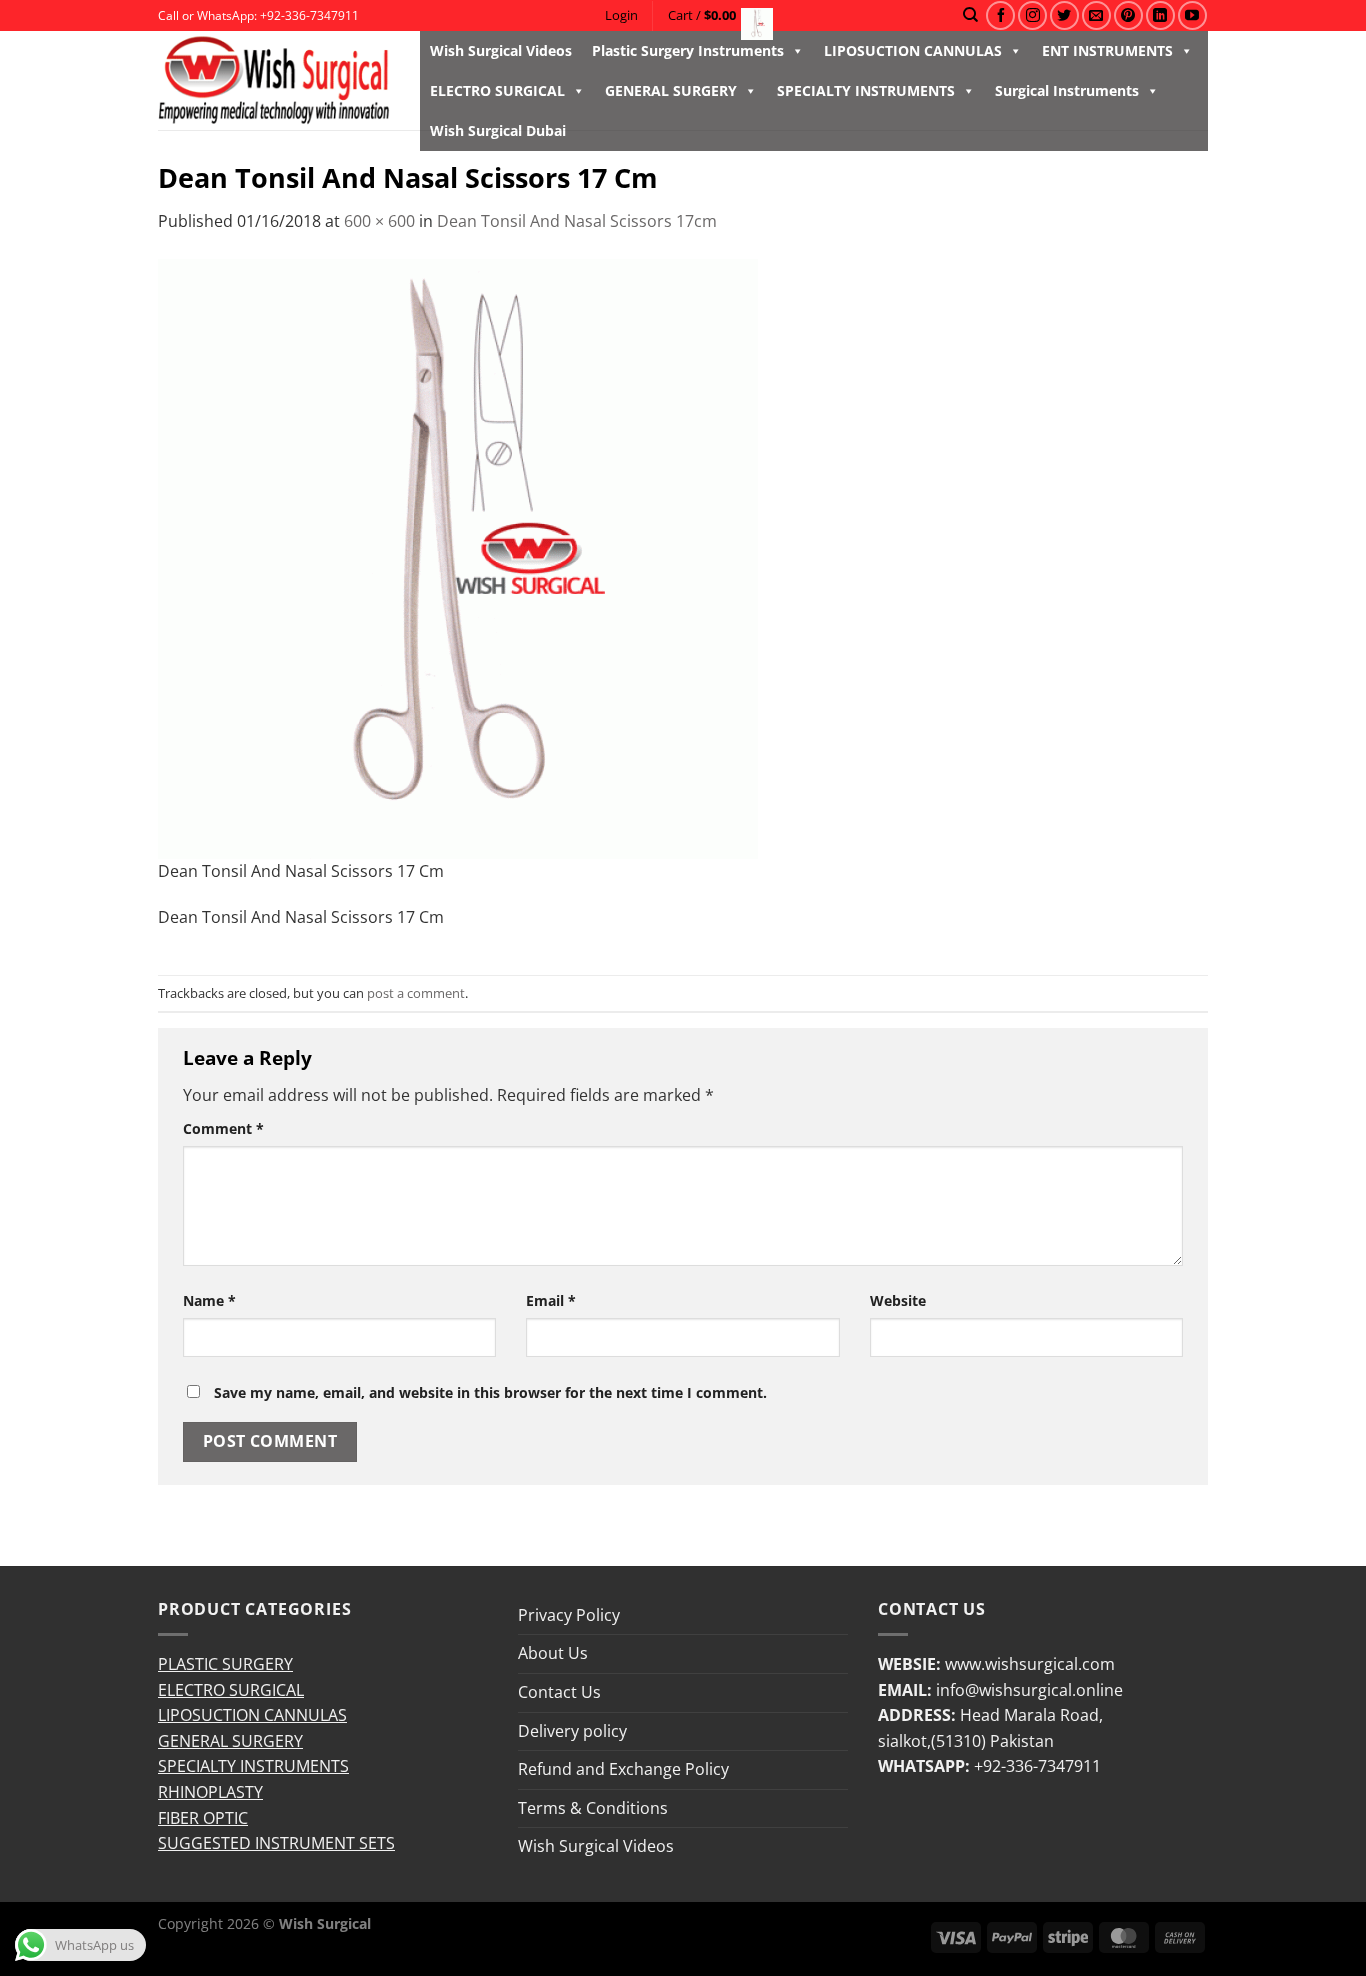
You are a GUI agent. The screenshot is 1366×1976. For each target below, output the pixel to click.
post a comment (416, 993)
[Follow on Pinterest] (1128, 15)
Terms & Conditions (593, 1808)
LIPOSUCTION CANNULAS (913, 50)
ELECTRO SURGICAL (497, 90)
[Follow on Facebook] (1000, 15)
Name (209, 1300)
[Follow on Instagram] (1032, 15)
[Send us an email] (1096, 15)
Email (551, 1300)
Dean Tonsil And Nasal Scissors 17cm (577, 221)
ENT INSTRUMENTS (1107, 50)
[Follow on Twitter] (1064, 15)
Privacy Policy (569, 1615)
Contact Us (559, 1692)
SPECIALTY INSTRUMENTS (866, 90)
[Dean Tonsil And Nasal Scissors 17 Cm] (458, 557)
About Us (553, 1653)
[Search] (970, 15)
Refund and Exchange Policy (623, 1769)
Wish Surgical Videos (501, 50)
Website (898, 1300)
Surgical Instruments (1067, 90)
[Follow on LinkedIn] (1160, 15)
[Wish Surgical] (274, 80)
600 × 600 (379, 221)
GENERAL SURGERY (671, 90)
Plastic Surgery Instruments (688, 50)
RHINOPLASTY (210, 1792)
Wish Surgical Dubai (498, 130)
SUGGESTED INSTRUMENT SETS (276, 1843)
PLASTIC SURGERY (225, 1664)
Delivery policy (572, 1731)
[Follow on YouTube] (1192, 15)
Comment (223, 1128)
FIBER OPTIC (203, 1818)
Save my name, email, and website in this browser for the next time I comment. (490, 1392)
